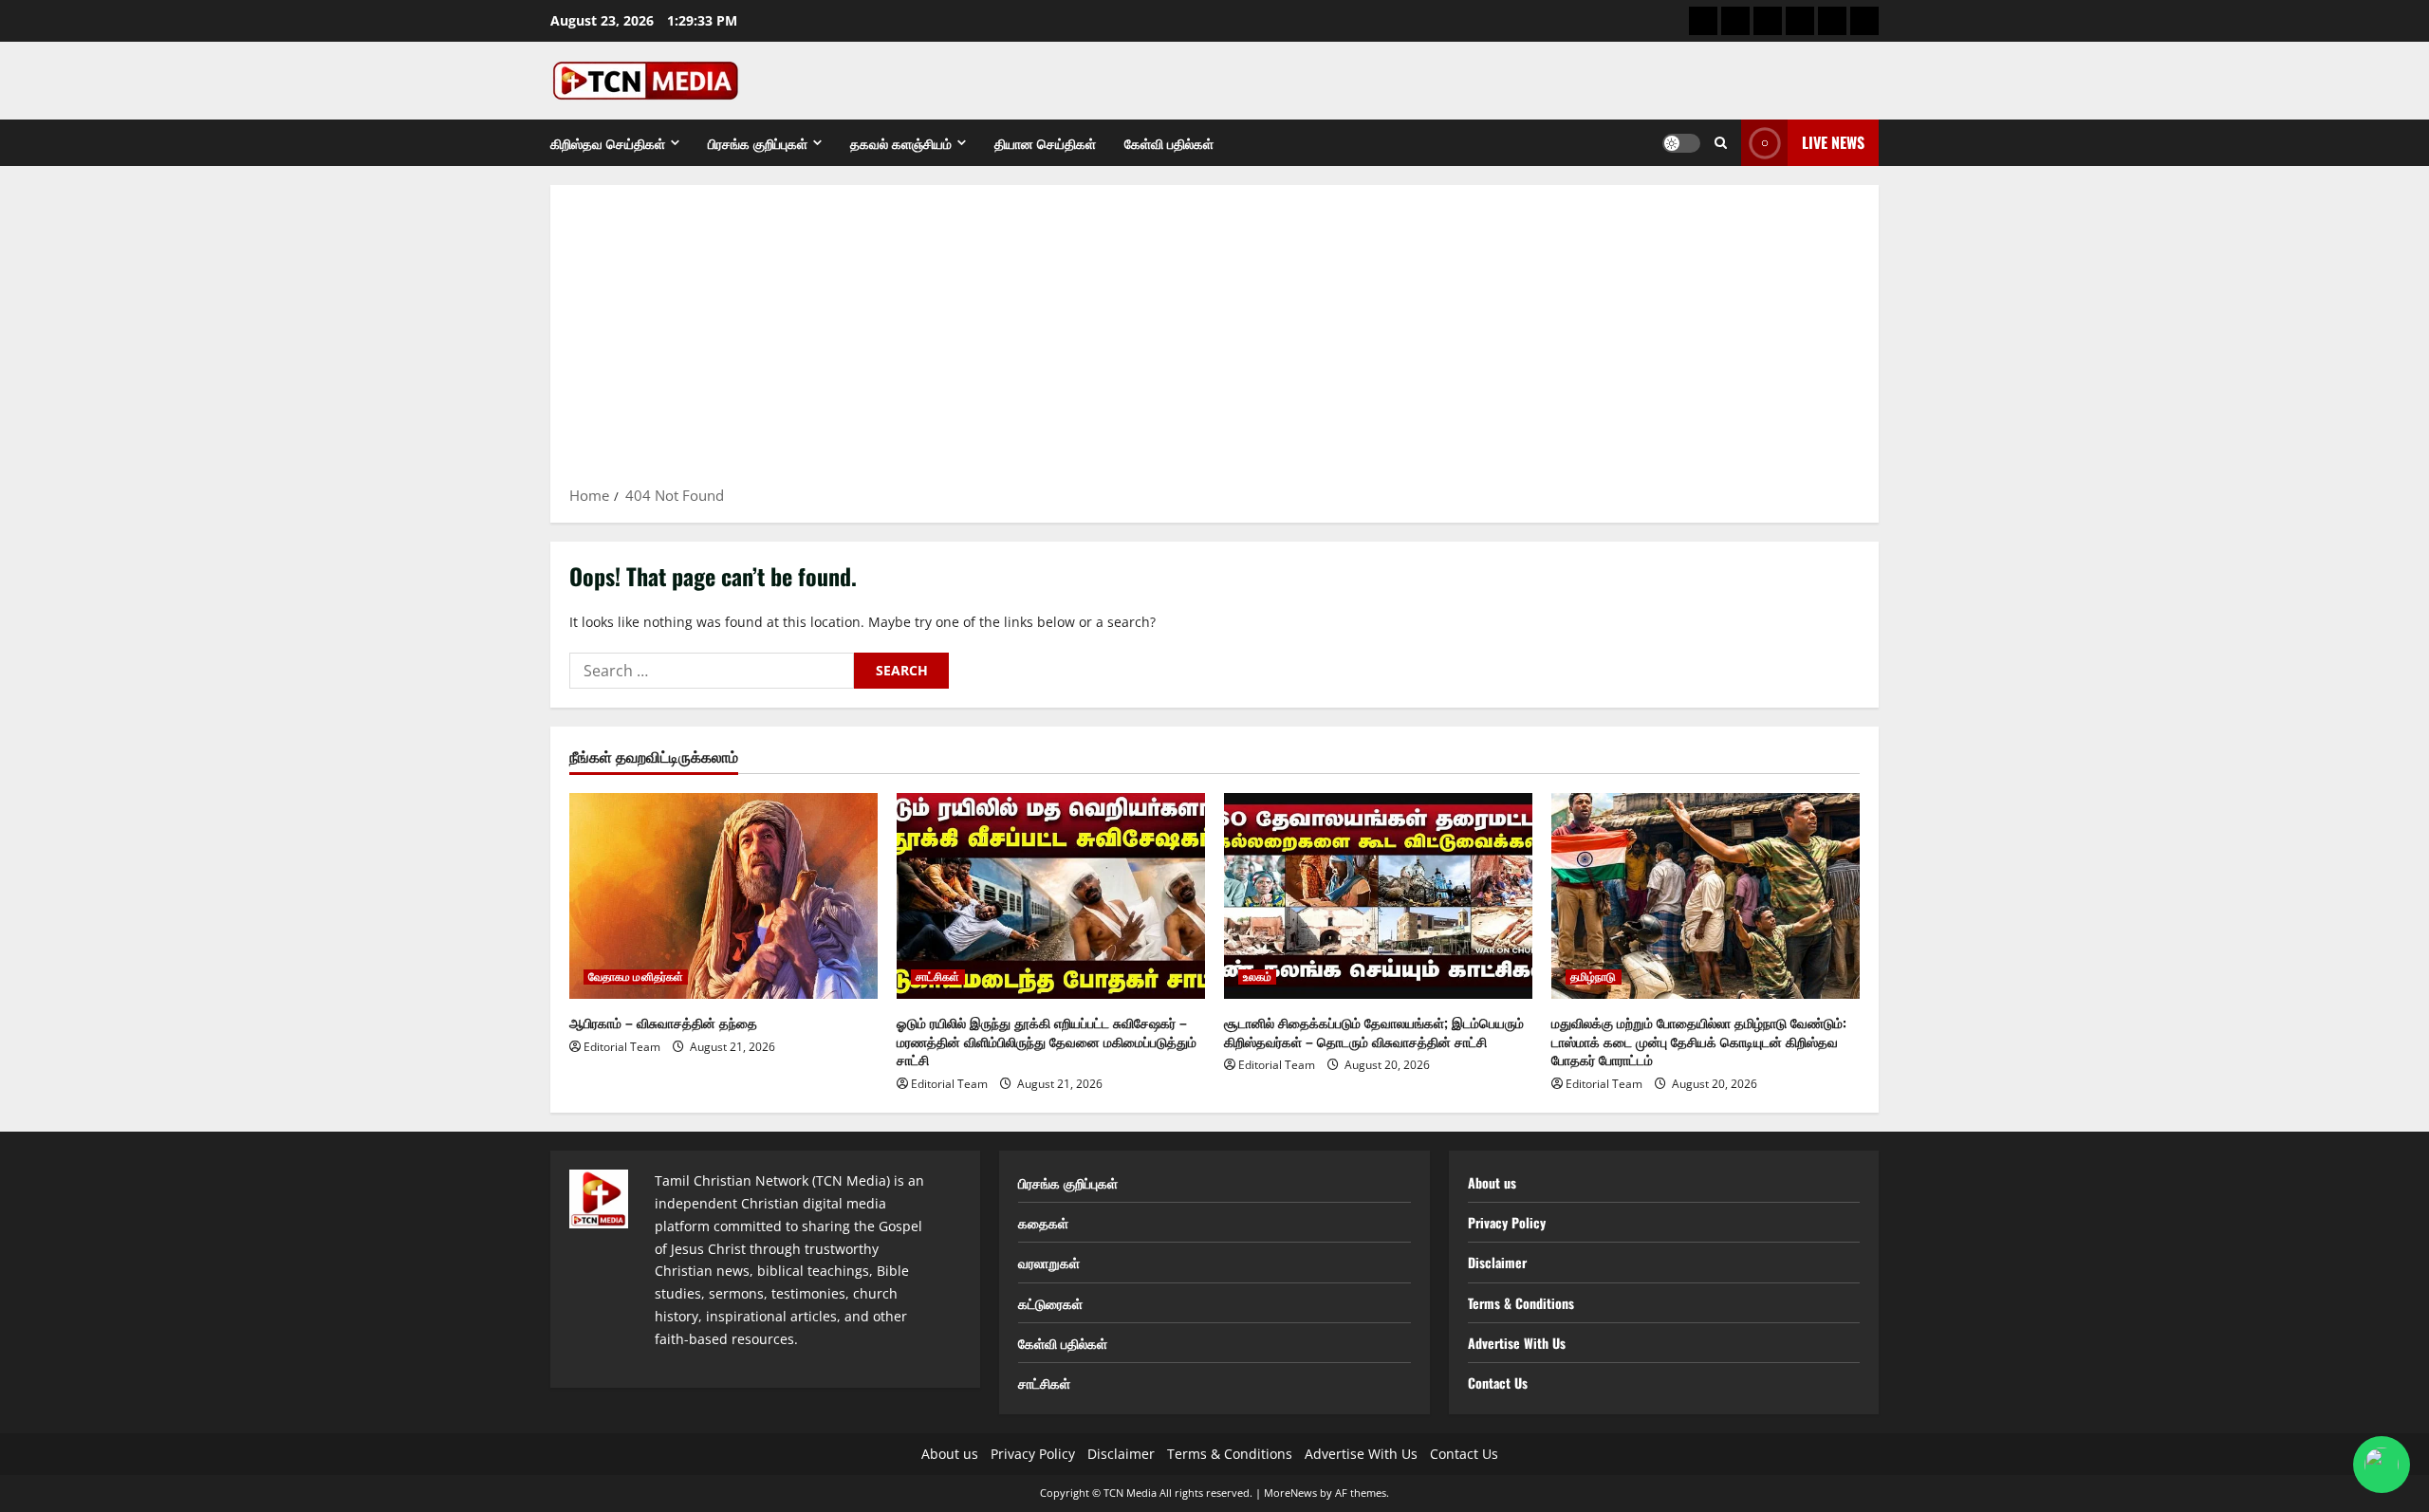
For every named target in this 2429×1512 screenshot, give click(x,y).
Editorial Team (622, 1047)
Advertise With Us (1517, 1343)
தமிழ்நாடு (1594, 977)
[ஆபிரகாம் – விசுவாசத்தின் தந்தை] (723, 896)
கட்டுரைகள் (1050, 1303)
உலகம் (1257, 977)
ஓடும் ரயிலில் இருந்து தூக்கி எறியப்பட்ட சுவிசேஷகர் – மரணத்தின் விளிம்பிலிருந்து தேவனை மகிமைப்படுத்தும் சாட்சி (1047, 1041)
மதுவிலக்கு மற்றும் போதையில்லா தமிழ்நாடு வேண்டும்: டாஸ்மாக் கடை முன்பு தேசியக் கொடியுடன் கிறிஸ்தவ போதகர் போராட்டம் (1699, 1041)
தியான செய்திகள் (1045, 143)
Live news (1833, 142)
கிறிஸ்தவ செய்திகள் (608, 143)
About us (1492, 1182)
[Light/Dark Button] (1681, 143)
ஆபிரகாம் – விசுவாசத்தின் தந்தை (663, 1022)
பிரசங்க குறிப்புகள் (758, 143)
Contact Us (1498, 1383)
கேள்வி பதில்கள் (1169, 143)
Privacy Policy (1507, 1222)
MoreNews (1290, 1493)
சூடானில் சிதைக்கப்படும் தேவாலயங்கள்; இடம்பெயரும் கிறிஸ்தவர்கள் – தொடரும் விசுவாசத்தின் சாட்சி (1374, 1032)
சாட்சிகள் (938, 977)
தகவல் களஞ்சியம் (901, 143)
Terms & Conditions (1521, 1303)
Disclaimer (1497, 1262)
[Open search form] (1721, 143)
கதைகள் (1043, 1222)
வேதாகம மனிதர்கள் (636, 977)
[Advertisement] (1214, 341)
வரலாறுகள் (1049, 1262)
